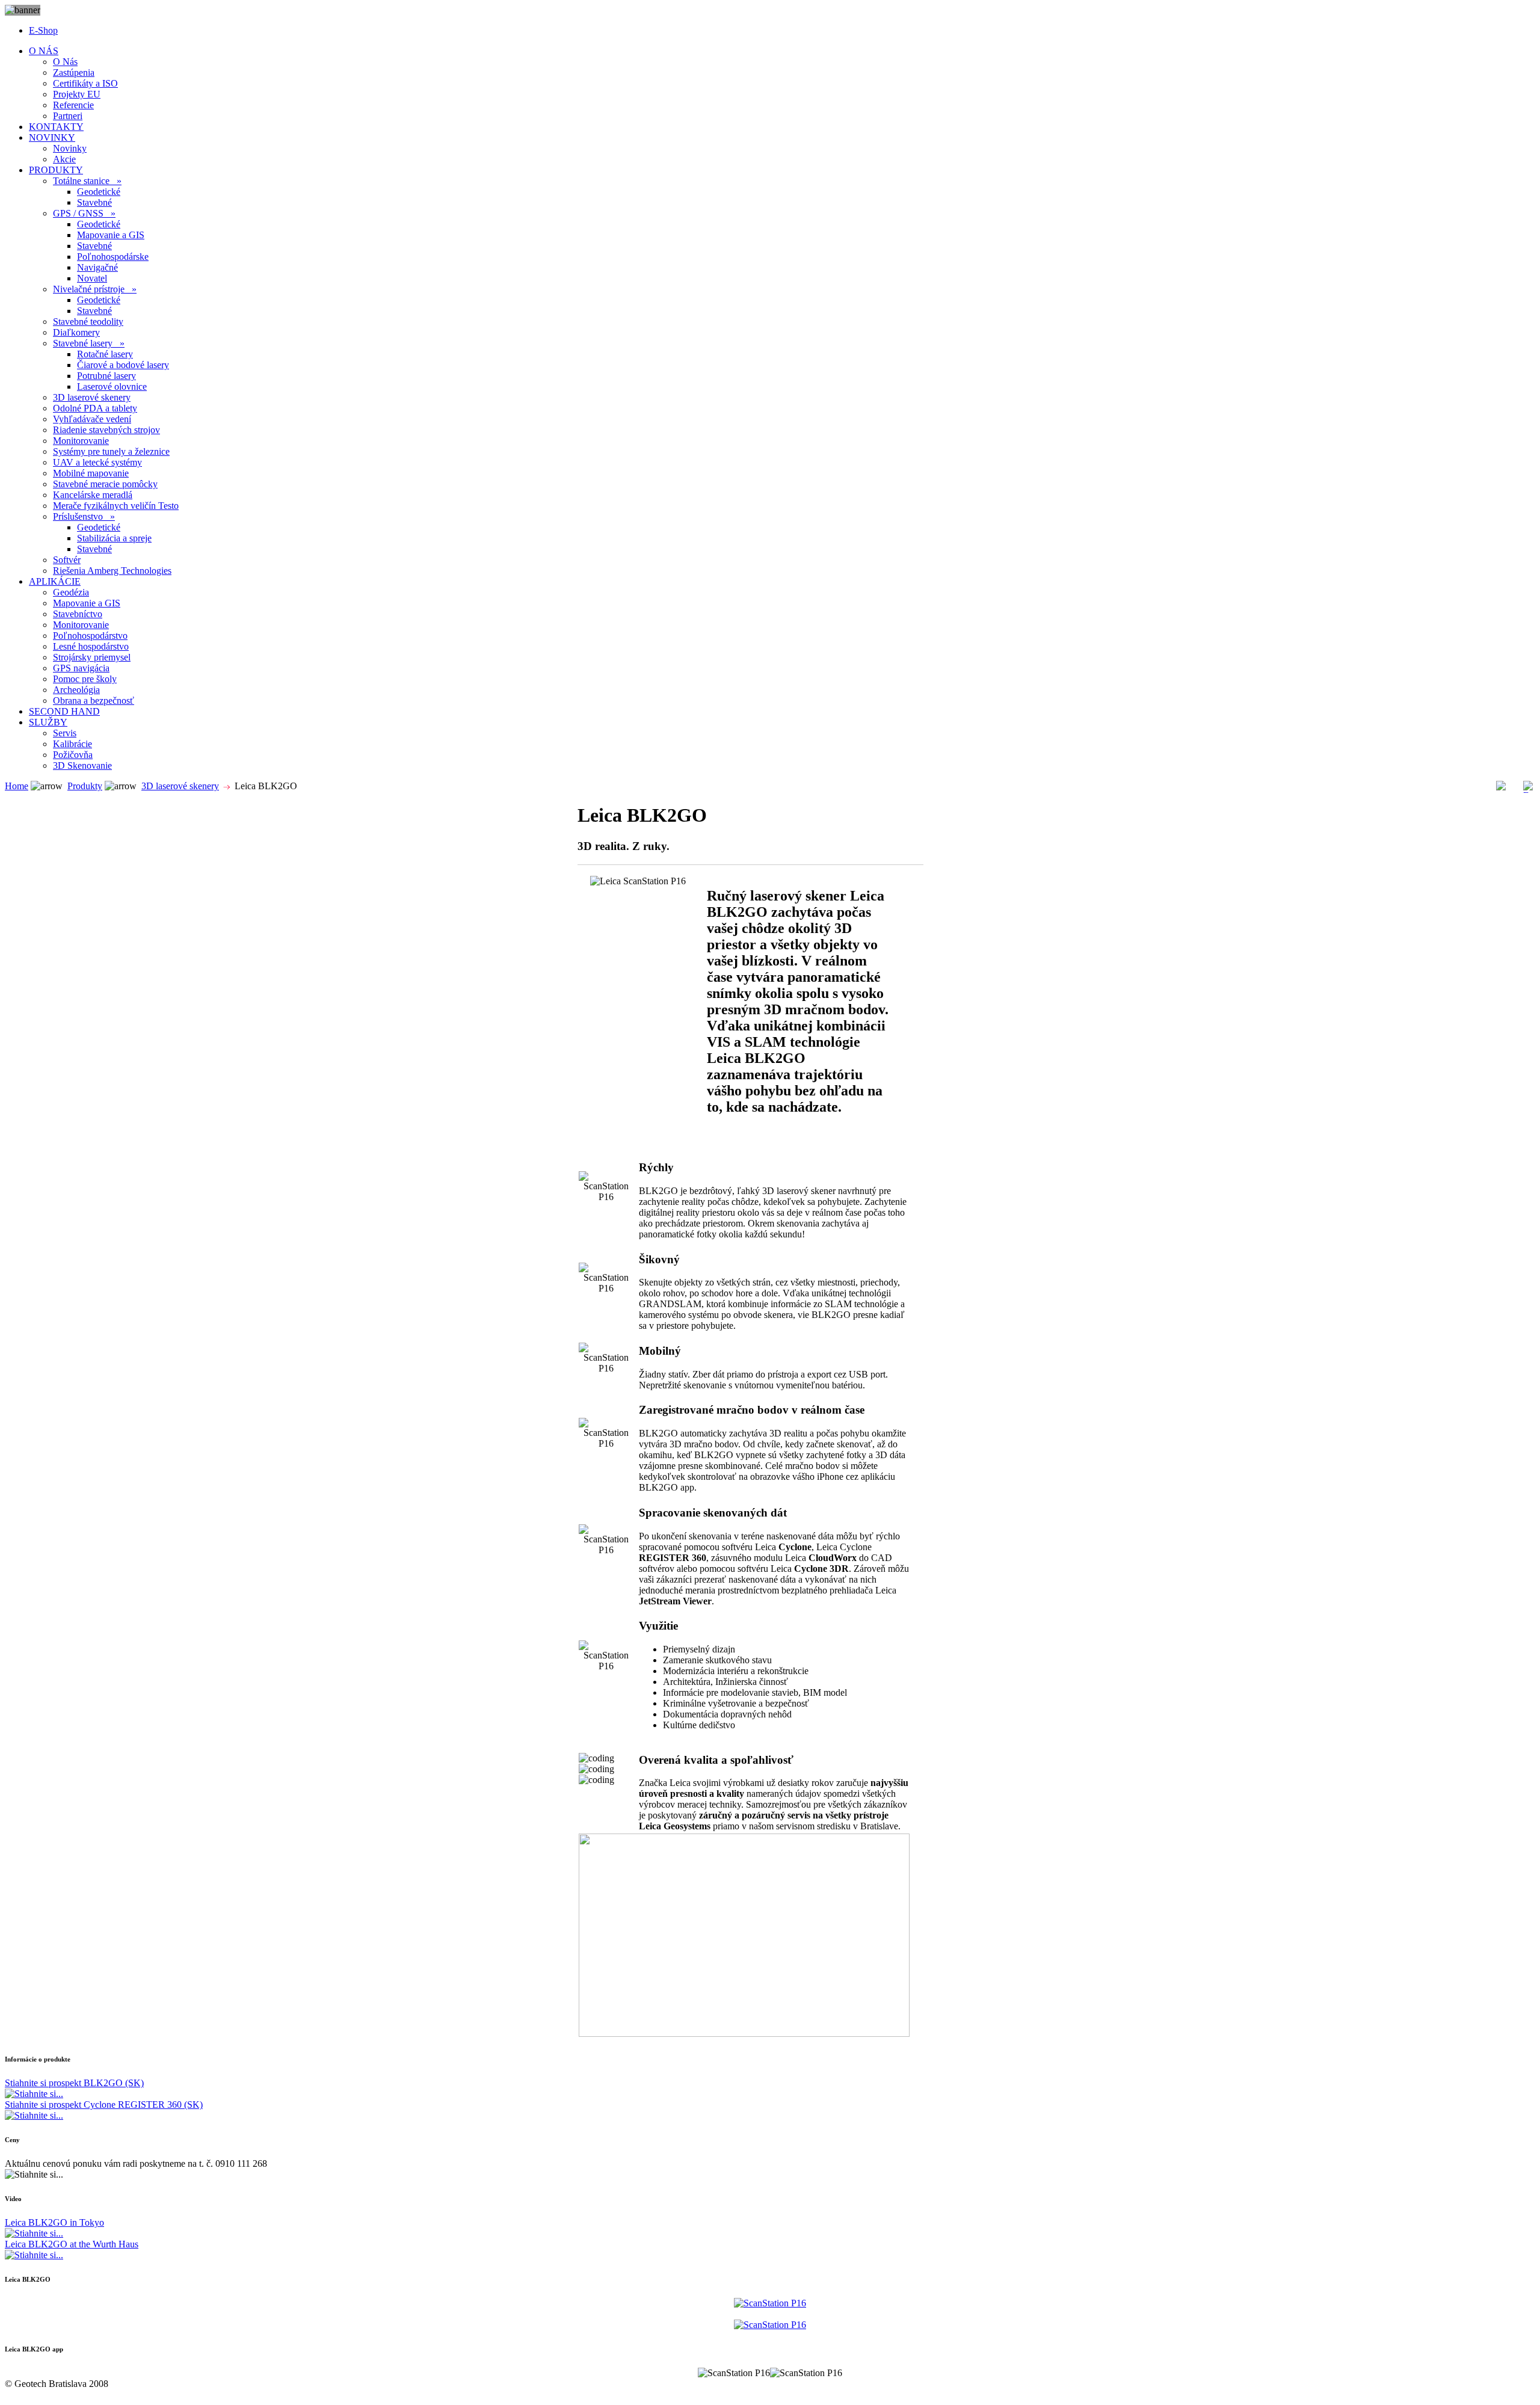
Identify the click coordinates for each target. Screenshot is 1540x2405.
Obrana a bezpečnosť (94, 701)
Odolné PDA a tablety (95, 408)
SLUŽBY (48, 722)
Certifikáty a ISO (85, 83)
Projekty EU (77, 94)
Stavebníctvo (78, 614)
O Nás (65, 62)
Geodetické (99, 192)
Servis (65, 733)
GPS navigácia (81, 668)
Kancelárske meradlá (93, 495)
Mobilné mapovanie (91, 473)
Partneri (68, 116)
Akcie (64, 159)
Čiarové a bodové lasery (123, 365)
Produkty (85, 786)
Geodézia (71, 592)
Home (17, 786)
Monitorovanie (81, 441)
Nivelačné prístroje (95, 289)
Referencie (73, 105)
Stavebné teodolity (88, 322)
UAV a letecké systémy (97, 462)
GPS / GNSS (84, 213)
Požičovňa (73, 755)
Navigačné (97, 267)
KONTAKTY (56, 127)
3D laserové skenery (92, 397)
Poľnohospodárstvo (90, 636)
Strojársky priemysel (92, 657)
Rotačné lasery (105, 354)
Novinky (70, 148)
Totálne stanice (87, 181)
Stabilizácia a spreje (114, 538)
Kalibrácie (72, 744)
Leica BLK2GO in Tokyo (54, 2222)
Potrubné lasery (106, 376)
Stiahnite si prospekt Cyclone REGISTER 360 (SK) (104, 2105)
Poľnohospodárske (113, 257)
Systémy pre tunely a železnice (111, 451)
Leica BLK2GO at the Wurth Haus (72, 2244)
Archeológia (76, 690)
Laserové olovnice (112, 386)
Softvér (67, 560)
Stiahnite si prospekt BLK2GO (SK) (74, 2083)
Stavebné (94, 202)
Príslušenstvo (84, 516)
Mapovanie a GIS (111, 235)
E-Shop (43, 30)
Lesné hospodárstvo (91, 646)
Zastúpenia (74, 72)
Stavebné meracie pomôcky (105, 484)
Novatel (92, 278)
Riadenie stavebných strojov (106, 430)
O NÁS (44, 51)
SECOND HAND (64, 711)
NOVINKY (52, 137)
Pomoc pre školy (85, 679)
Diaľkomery (76, 332)
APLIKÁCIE (55, 581)
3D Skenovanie (82, 765)
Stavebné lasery (89, 343)
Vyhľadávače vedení (92, 419)
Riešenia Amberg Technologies (112, 571)
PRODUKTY (56, 170)
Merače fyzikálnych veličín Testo (116, 506)
